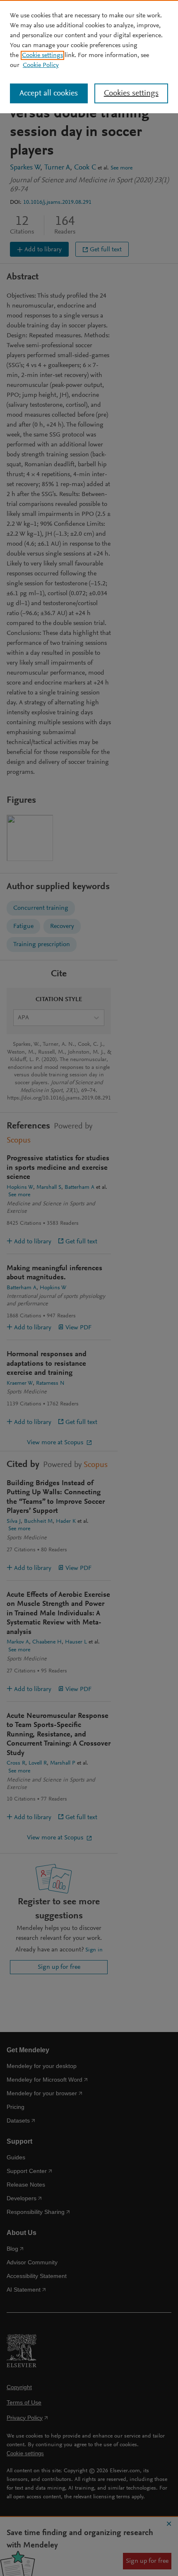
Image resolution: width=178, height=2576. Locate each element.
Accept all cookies (49, 93)
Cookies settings (131, 93)
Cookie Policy (41, 65)
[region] (89, 57)
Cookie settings (42, 55)
